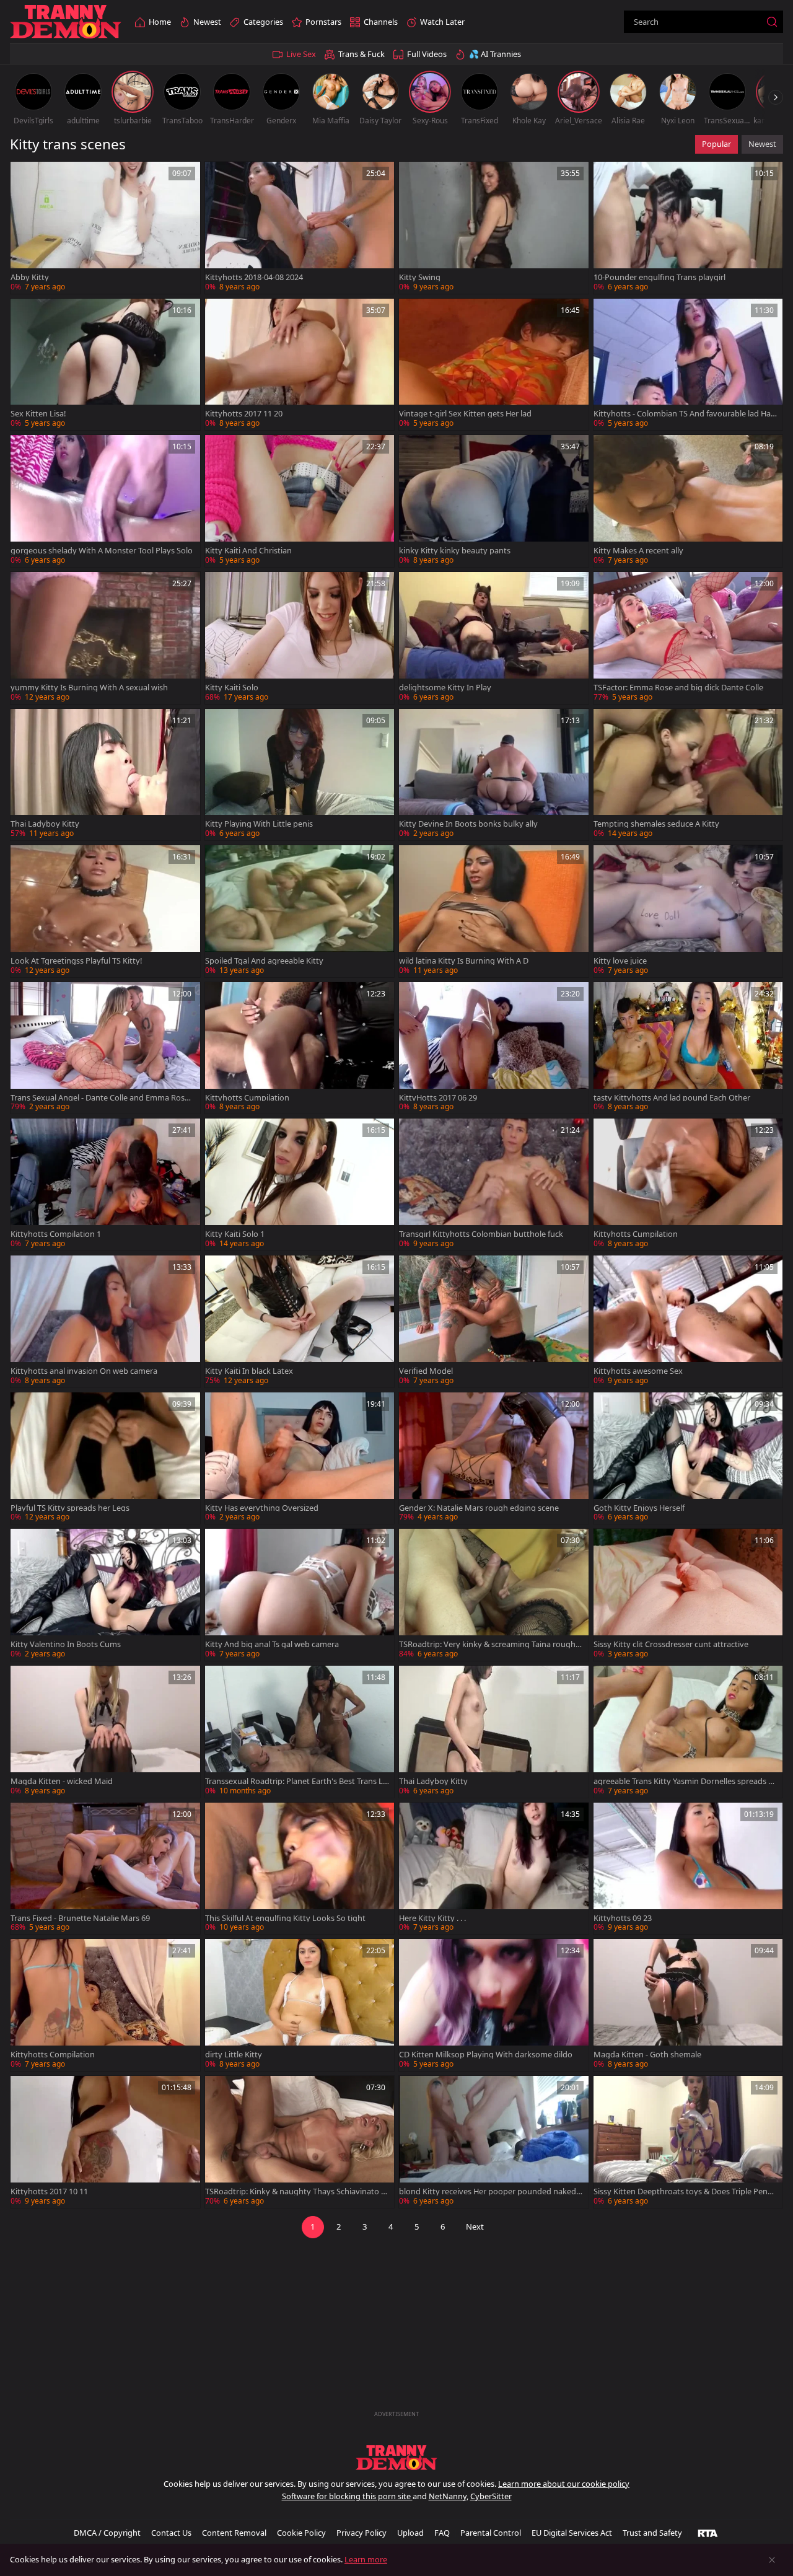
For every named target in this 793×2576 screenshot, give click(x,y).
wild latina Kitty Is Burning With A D (464, 961)
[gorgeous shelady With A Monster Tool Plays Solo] (105, 501)
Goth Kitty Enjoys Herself (639, 1508)
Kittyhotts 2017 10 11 (49, 2191)
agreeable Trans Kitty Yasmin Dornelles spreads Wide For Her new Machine (686, 1781)
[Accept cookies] (772, 2560)
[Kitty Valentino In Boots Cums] (105, 1595)
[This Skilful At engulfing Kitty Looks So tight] (300, 1869)
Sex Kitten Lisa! (38, 414)
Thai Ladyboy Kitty (45, 824)
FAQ (442, 2533)
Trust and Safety (652, 2533)
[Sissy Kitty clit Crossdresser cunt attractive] (688, 1595)
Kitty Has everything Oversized (262, 1508)
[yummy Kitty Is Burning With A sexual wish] (105, 638)
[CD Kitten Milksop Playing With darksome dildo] (494, 2005)
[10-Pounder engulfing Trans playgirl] (688, 228)
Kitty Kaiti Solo (232, 688)
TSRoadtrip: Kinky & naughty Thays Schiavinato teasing (297, 2191)
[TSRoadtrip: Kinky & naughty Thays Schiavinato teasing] (300, 2142)
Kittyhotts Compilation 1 (56, 1234)
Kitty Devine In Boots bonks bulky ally (468, 824)
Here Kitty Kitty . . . (432, 1918)
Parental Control (491, 2533)
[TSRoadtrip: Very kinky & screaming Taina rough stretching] (494, 1595)
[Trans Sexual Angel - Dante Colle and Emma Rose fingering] (105, 1048)
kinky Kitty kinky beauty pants (455, 551)
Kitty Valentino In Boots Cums (66, 1644)
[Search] (772, 22)
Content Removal (234, 2533)
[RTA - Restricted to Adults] (708, 2533)
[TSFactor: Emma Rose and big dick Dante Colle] (688, 638)
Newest (762, 144)
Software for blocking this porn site (347, 2496)
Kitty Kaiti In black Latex (249, 1371)
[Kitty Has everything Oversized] (300, 1458)
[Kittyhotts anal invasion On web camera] (105, 1321)
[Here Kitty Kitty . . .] (494, 1869)
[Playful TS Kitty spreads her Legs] (105, 1458)
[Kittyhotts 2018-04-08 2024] (300, 228)
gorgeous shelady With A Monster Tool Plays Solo (102, 551)
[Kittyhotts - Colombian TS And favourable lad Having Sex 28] (688, 365)
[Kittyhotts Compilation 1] (105, 1185)
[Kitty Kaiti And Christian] (300, 501)
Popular (716, 144)
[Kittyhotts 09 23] (688, 1869)
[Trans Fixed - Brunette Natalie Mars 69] (105, 1869)
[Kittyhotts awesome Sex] (688, 1321)
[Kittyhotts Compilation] (105, 2005)
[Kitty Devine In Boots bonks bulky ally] (494, 775)
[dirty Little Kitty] (300, 2005)
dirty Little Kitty (234, 2055)
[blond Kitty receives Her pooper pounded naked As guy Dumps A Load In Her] (494, 2142)
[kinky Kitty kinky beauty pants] (494, 501)
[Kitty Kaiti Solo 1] (300, 1185)
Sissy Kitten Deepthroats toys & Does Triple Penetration (684, 2191)
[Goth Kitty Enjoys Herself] (688, 1458)
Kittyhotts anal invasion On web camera (84, 1371)
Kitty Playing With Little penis (259, 824)
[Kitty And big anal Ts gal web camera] (300, 1595)
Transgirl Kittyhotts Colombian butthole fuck (481, 1234)
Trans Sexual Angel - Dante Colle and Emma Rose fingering (102, 1098)
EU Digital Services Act (572, 2533)
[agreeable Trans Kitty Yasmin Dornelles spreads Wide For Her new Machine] (688, 1732)
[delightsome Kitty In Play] (494, 638)
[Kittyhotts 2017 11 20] (300, 365)
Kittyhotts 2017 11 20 (244, 414)
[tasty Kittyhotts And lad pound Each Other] (688, 1048)
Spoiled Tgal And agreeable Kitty (264, 961)
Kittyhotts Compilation (53, 2055)
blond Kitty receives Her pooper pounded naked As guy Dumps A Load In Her (491, 2191)
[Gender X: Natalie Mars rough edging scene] (494, 1458)
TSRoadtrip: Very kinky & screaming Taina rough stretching (490, 1644)
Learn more (366, 2559)
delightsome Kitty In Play (445, 688)
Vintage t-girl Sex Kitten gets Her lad (465, 414)
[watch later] (25, 177)
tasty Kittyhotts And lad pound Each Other (672, 1098)
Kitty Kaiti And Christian (248, 551)
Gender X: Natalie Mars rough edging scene (479, 1508)
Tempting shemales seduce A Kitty (656, 824)
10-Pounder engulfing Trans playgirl (659, 277)
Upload (410, 2533)
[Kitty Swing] (494, 228)
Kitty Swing (420, 277)
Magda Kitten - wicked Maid (62, 1781)
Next (475, 2227)
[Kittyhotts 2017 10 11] (105, 2142)
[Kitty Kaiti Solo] (300, 638)
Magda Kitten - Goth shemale (647, 2055)
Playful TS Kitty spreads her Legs (70, 1508)
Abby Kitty (30, 277)
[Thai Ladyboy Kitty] (105, 775)
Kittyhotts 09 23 (623, 1918)
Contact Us (171, 2533)
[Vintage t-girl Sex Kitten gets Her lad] (494, 365)
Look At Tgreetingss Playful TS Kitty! (76, 961)
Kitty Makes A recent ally (638, 551)
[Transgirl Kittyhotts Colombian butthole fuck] (494, 1185)
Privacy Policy (361, 2533)
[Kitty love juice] (688, 911)
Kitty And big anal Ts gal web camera (272, 1644)
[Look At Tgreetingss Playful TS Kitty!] (105, 911)
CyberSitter (491, 2496)
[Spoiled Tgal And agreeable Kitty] (300, 911)
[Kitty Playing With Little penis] (300, 775)
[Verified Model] (494, 1321)
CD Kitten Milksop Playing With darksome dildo (486, 2055)
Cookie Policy (301, 2533)
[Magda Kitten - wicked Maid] (105, 1732)
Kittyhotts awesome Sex (638, 1371)
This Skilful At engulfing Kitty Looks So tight (285, 1918)
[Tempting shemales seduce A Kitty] (688, 775)
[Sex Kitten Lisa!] (105, 365)
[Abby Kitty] (105, 228)
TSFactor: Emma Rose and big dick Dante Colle (678, 688)
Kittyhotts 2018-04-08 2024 (254, 277)
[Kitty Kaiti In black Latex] (300, 1321)
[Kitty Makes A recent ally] (688, 501)
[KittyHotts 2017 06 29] (494, 1048)
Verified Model (426, 1371)
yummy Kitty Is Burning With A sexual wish (89, 688)
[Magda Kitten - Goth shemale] (688, 2005)
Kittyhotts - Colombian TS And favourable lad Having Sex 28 (685, 414)
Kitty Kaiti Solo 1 (235, 1234)
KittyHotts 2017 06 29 (438, 1098)
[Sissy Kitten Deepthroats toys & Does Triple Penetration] (688, 2142)
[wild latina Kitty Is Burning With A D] (494, 911)
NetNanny (448, 2496)
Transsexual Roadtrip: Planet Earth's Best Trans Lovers (296, 1781)
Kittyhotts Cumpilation (247, 1098)
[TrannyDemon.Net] (66, 22)
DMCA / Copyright (107, 2533)
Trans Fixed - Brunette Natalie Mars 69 (80, 1918)
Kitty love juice (620, 961)
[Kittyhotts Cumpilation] (300, 1048)
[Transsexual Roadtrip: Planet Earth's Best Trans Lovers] (300, 1732)
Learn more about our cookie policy (564, 2484)
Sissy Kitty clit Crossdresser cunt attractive (671, 1644)
